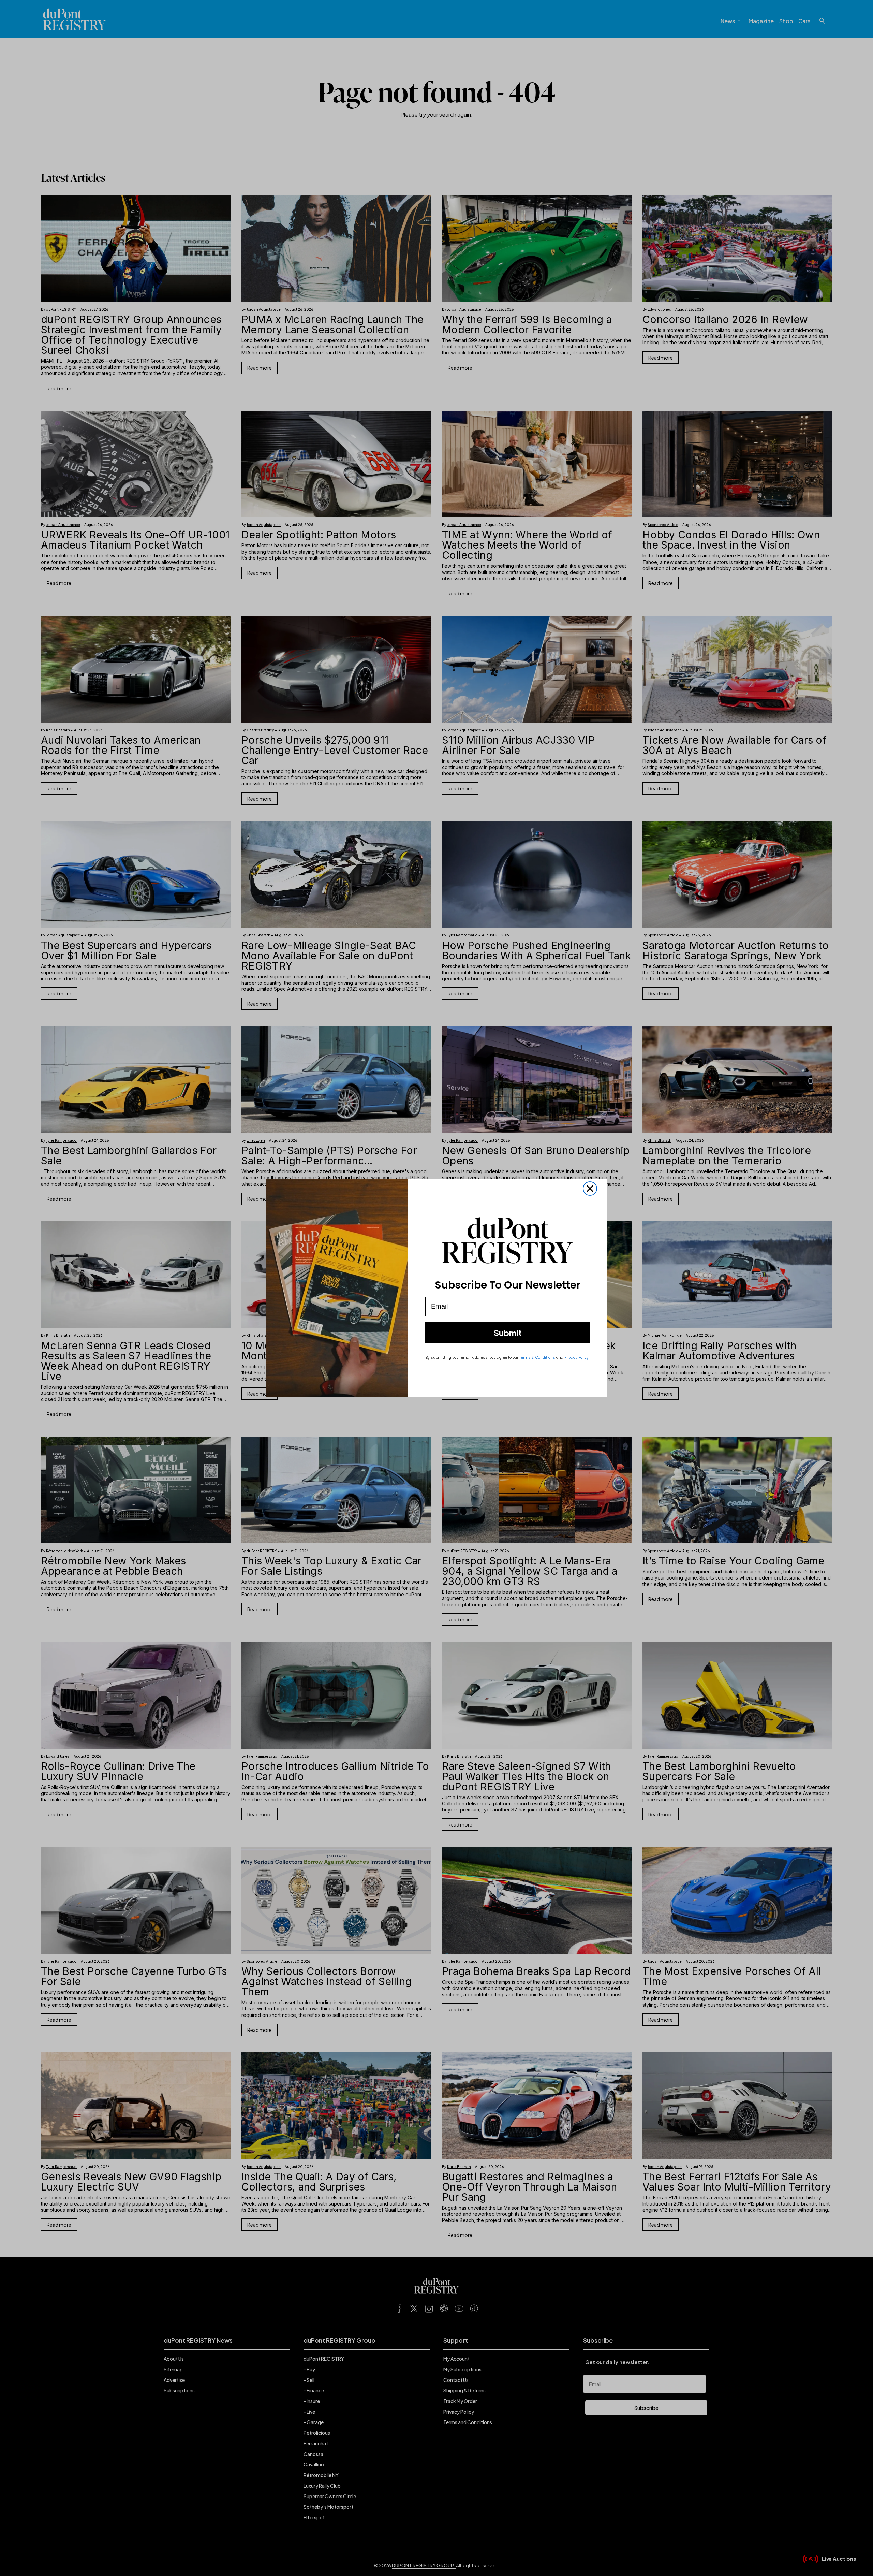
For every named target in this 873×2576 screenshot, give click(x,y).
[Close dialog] (590, 1189)
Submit (508, 1333)
